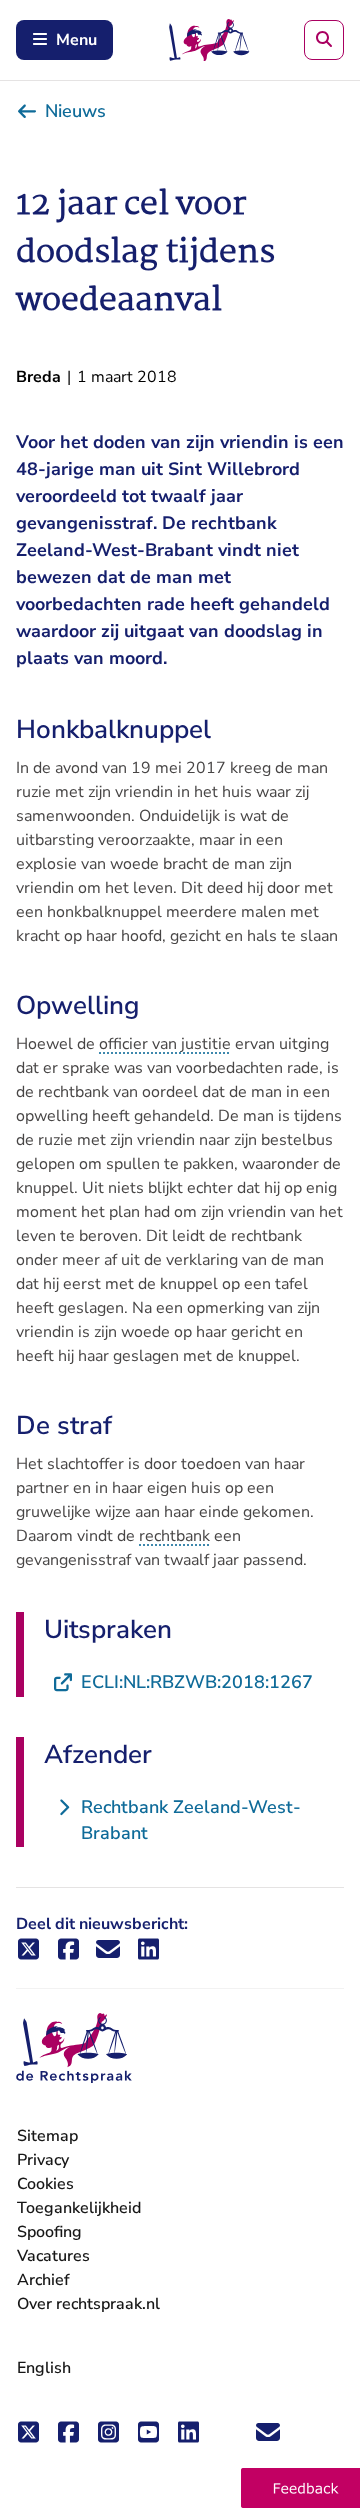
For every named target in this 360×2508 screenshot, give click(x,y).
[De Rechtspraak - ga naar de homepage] (74, 2048)
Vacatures (53, 2256)
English (44, 2368)
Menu (76, 40)
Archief (43, 2280)
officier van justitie (165, 1044)
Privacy (43, 2160)
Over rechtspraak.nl (88, 2304)
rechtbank (174, 1536)
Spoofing (49, 2232)
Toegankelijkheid (79, 2208)
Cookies (45, 2184)
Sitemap (47, 2136)
